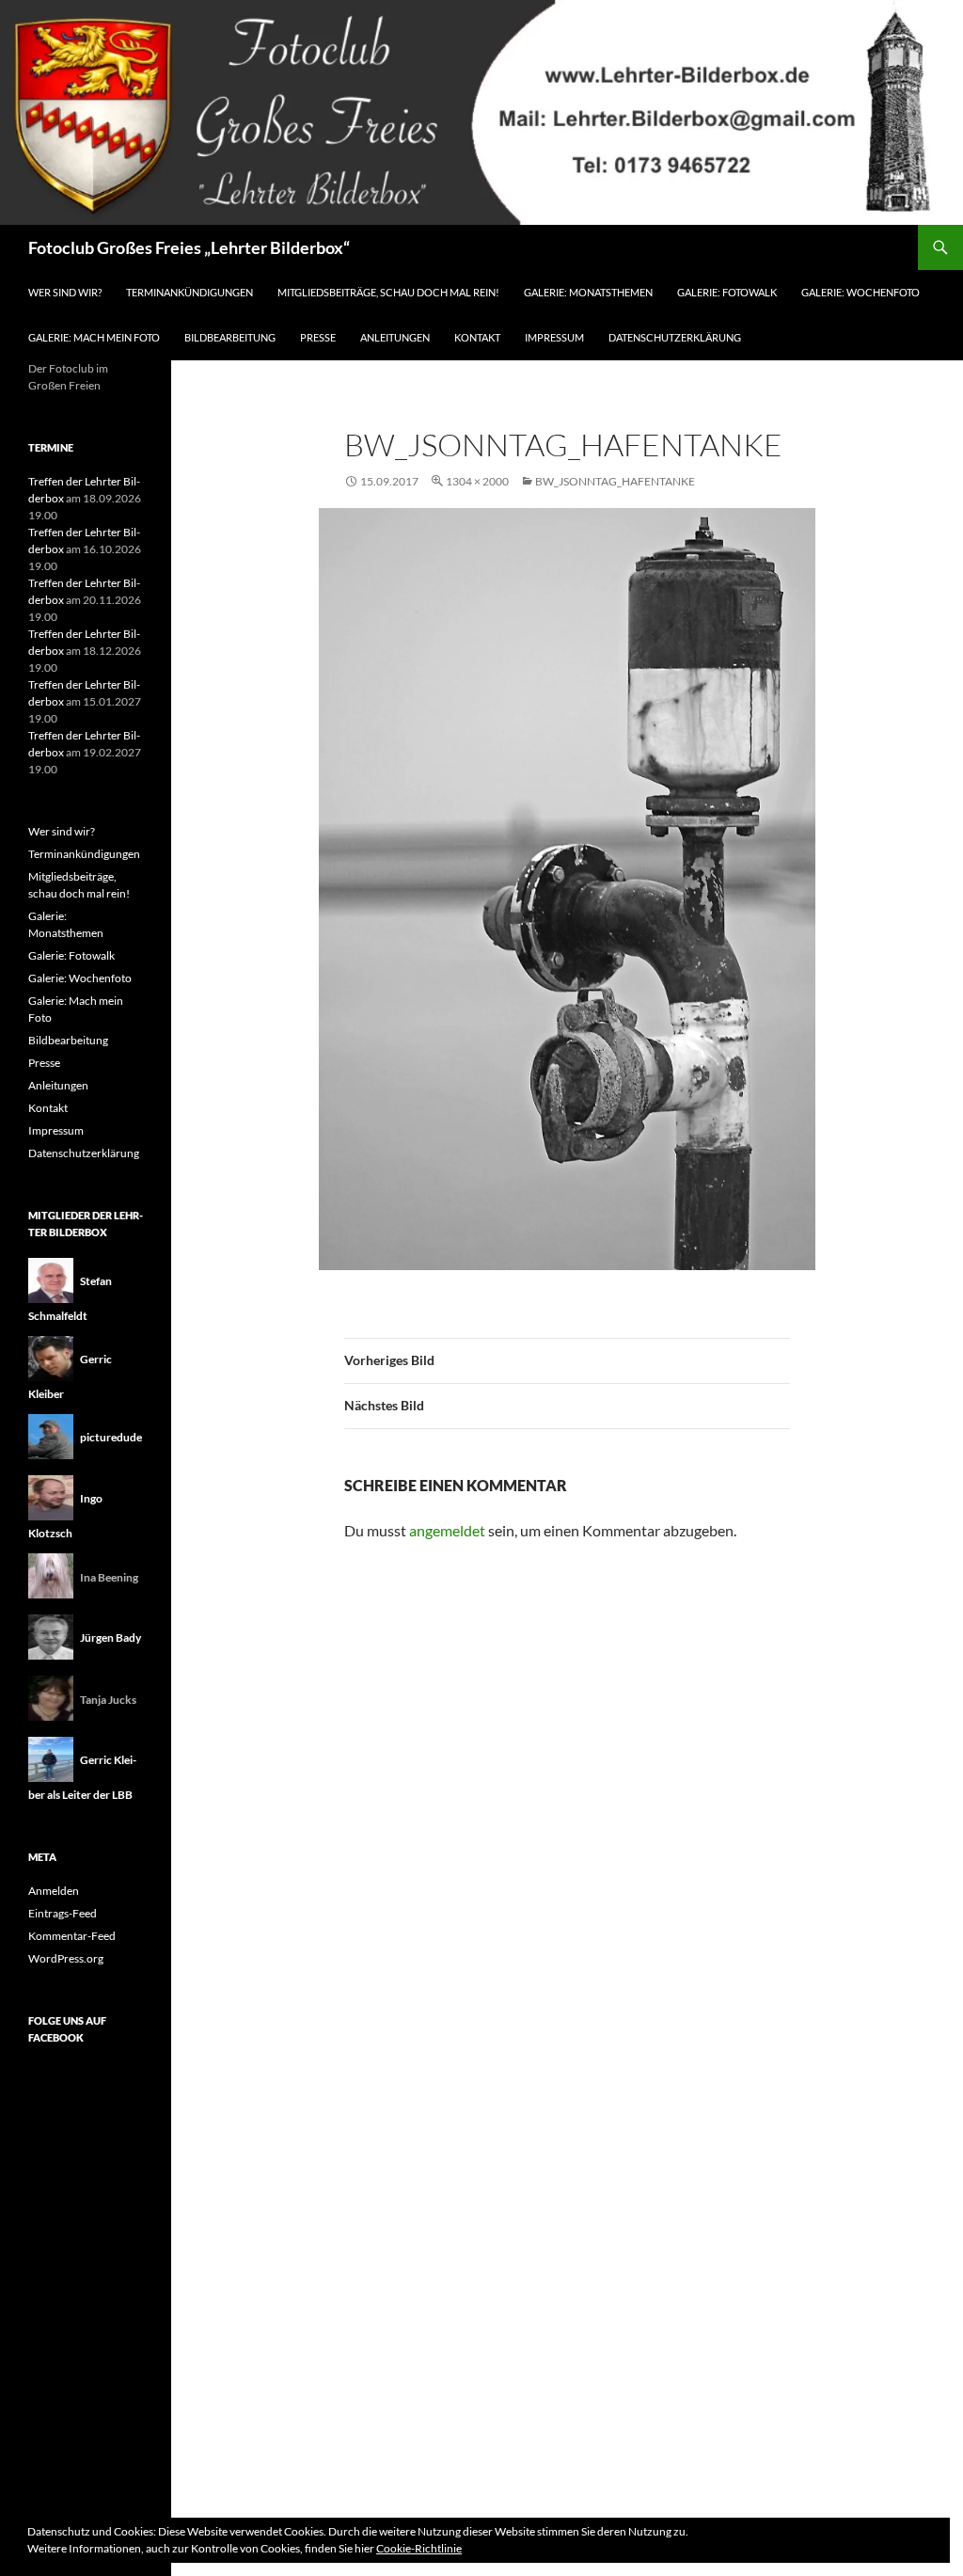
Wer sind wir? (65, 292)
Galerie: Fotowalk (727, 292)
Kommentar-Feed (72, 1936)
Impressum (554, 337)
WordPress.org (66, 1958)
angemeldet (447, 1530)
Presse (318, 337)
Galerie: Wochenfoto (860, 292)
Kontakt (477, 337)
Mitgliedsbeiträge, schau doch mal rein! (388, 292)
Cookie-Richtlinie (419, 2548)
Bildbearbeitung (230, 337)
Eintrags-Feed (63, 1913)
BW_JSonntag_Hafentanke (615, 481)
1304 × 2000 (477, 481)
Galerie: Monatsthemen (588, 292)
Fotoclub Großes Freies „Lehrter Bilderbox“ (189, 247)
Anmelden (54, 1891)
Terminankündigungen (189, 292)
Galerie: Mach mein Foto (94, 337)
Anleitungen (395, 337)
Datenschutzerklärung (675, 337)
